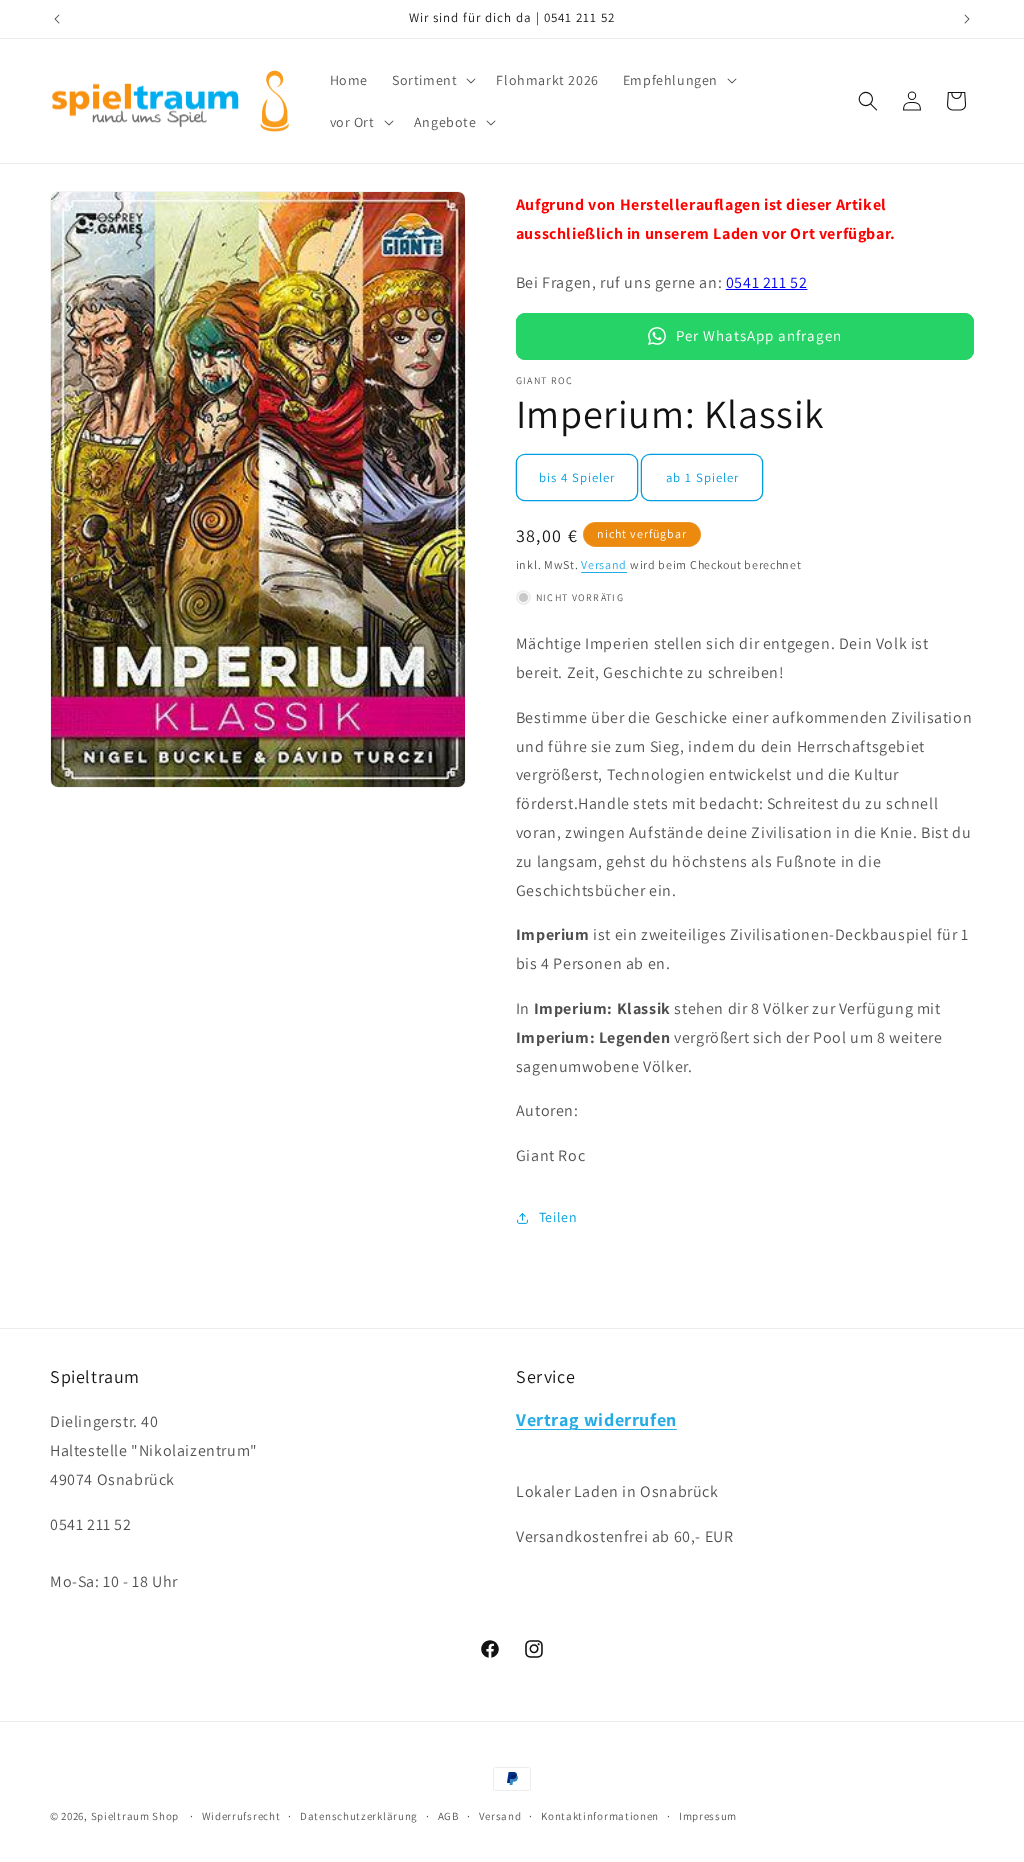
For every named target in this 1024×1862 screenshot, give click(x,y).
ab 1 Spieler (702, 477)
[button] (432, 80)
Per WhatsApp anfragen (759, 335)
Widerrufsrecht (241, 1816)
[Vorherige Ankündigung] (57, 19)
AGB (448, 1816)
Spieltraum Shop (135, 1816)
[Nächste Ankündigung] (967, 19)
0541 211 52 (767, 282)
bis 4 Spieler (577, 477)
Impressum (708, 1816)
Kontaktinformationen (600, 1816)
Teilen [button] (558, 1217)
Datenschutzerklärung (359, 1816)
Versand (604, 564)
